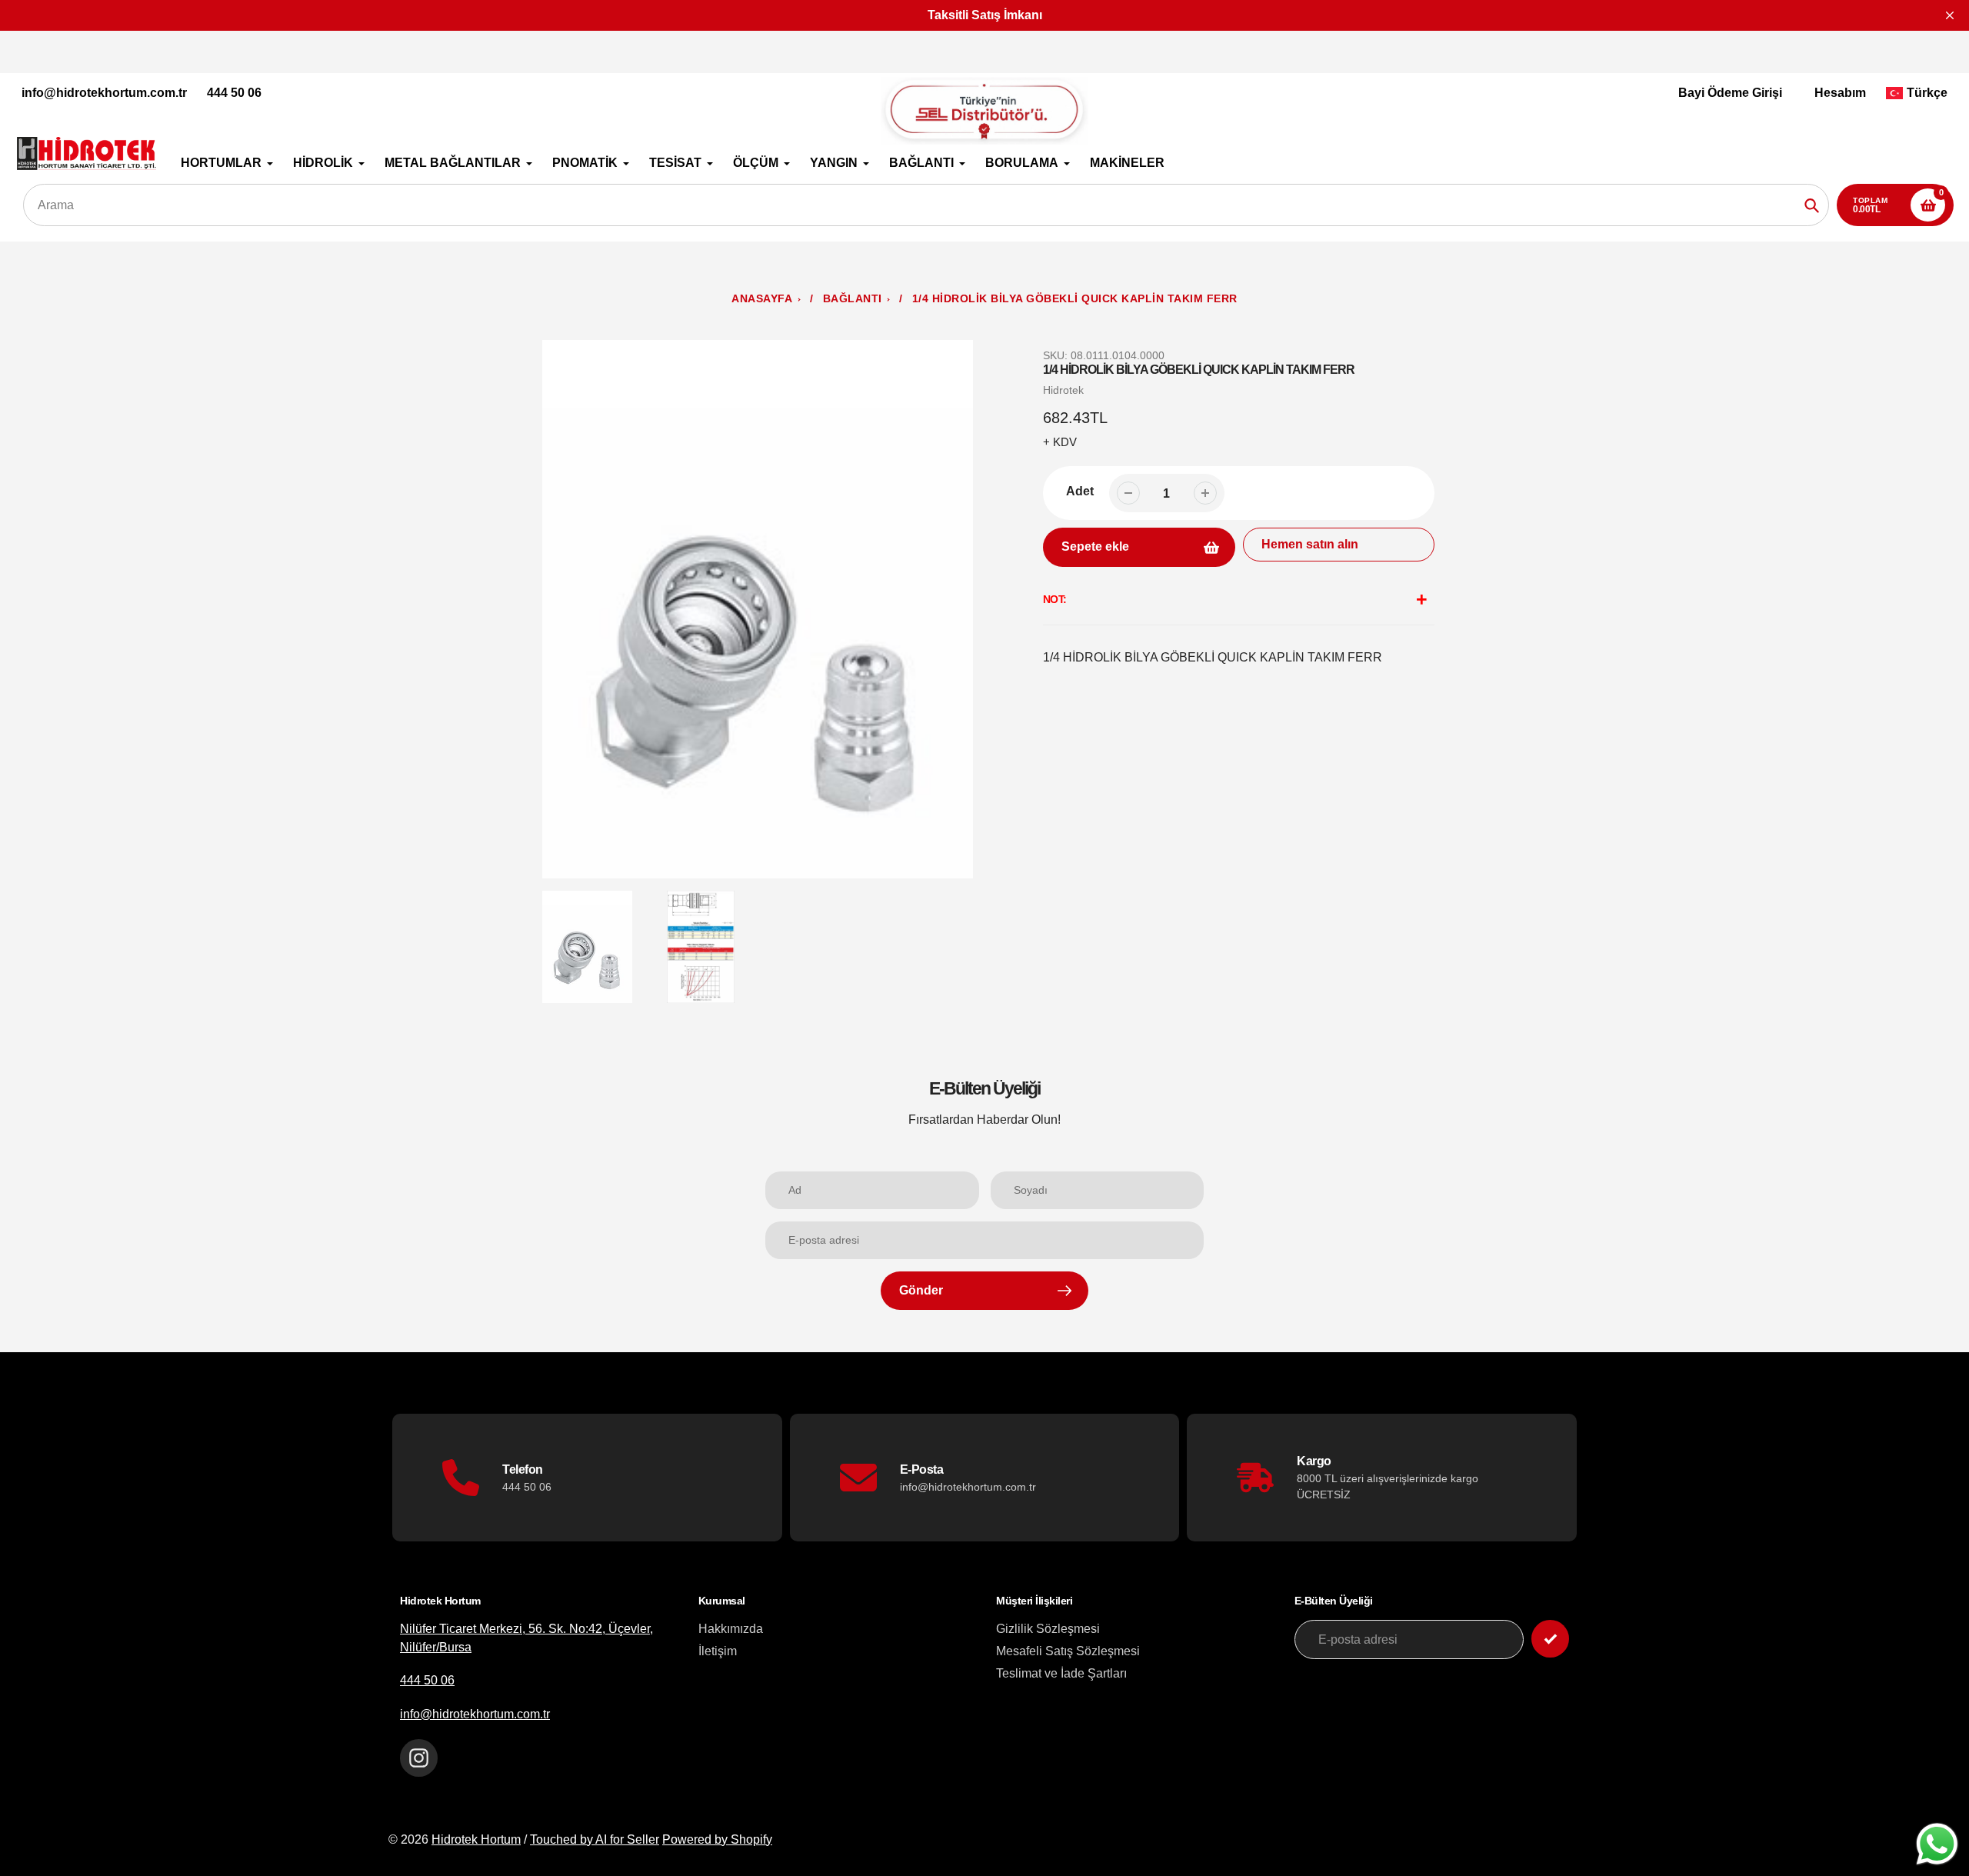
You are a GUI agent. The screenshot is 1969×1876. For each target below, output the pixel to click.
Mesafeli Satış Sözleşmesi (1068, 1651)
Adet (1080, 491)
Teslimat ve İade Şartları (1061, 1673)
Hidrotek (1063, 390)
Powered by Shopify (717, 1839)
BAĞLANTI (853, 299)
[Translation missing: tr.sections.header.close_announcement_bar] (1950, 15)
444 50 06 (234, 93)
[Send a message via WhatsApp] (1937, 1844)
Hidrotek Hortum (476, 1839)
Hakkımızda (731, 1629)
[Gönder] (1550, 1639)
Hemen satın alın (1310, 544)
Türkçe (1927, 93)
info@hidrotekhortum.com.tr (104, 93)
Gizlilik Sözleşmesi (1048, 1629)
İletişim (718, 1651)
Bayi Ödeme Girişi (1730, 93)
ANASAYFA (762, 299)
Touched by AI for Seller (595, 1839)
